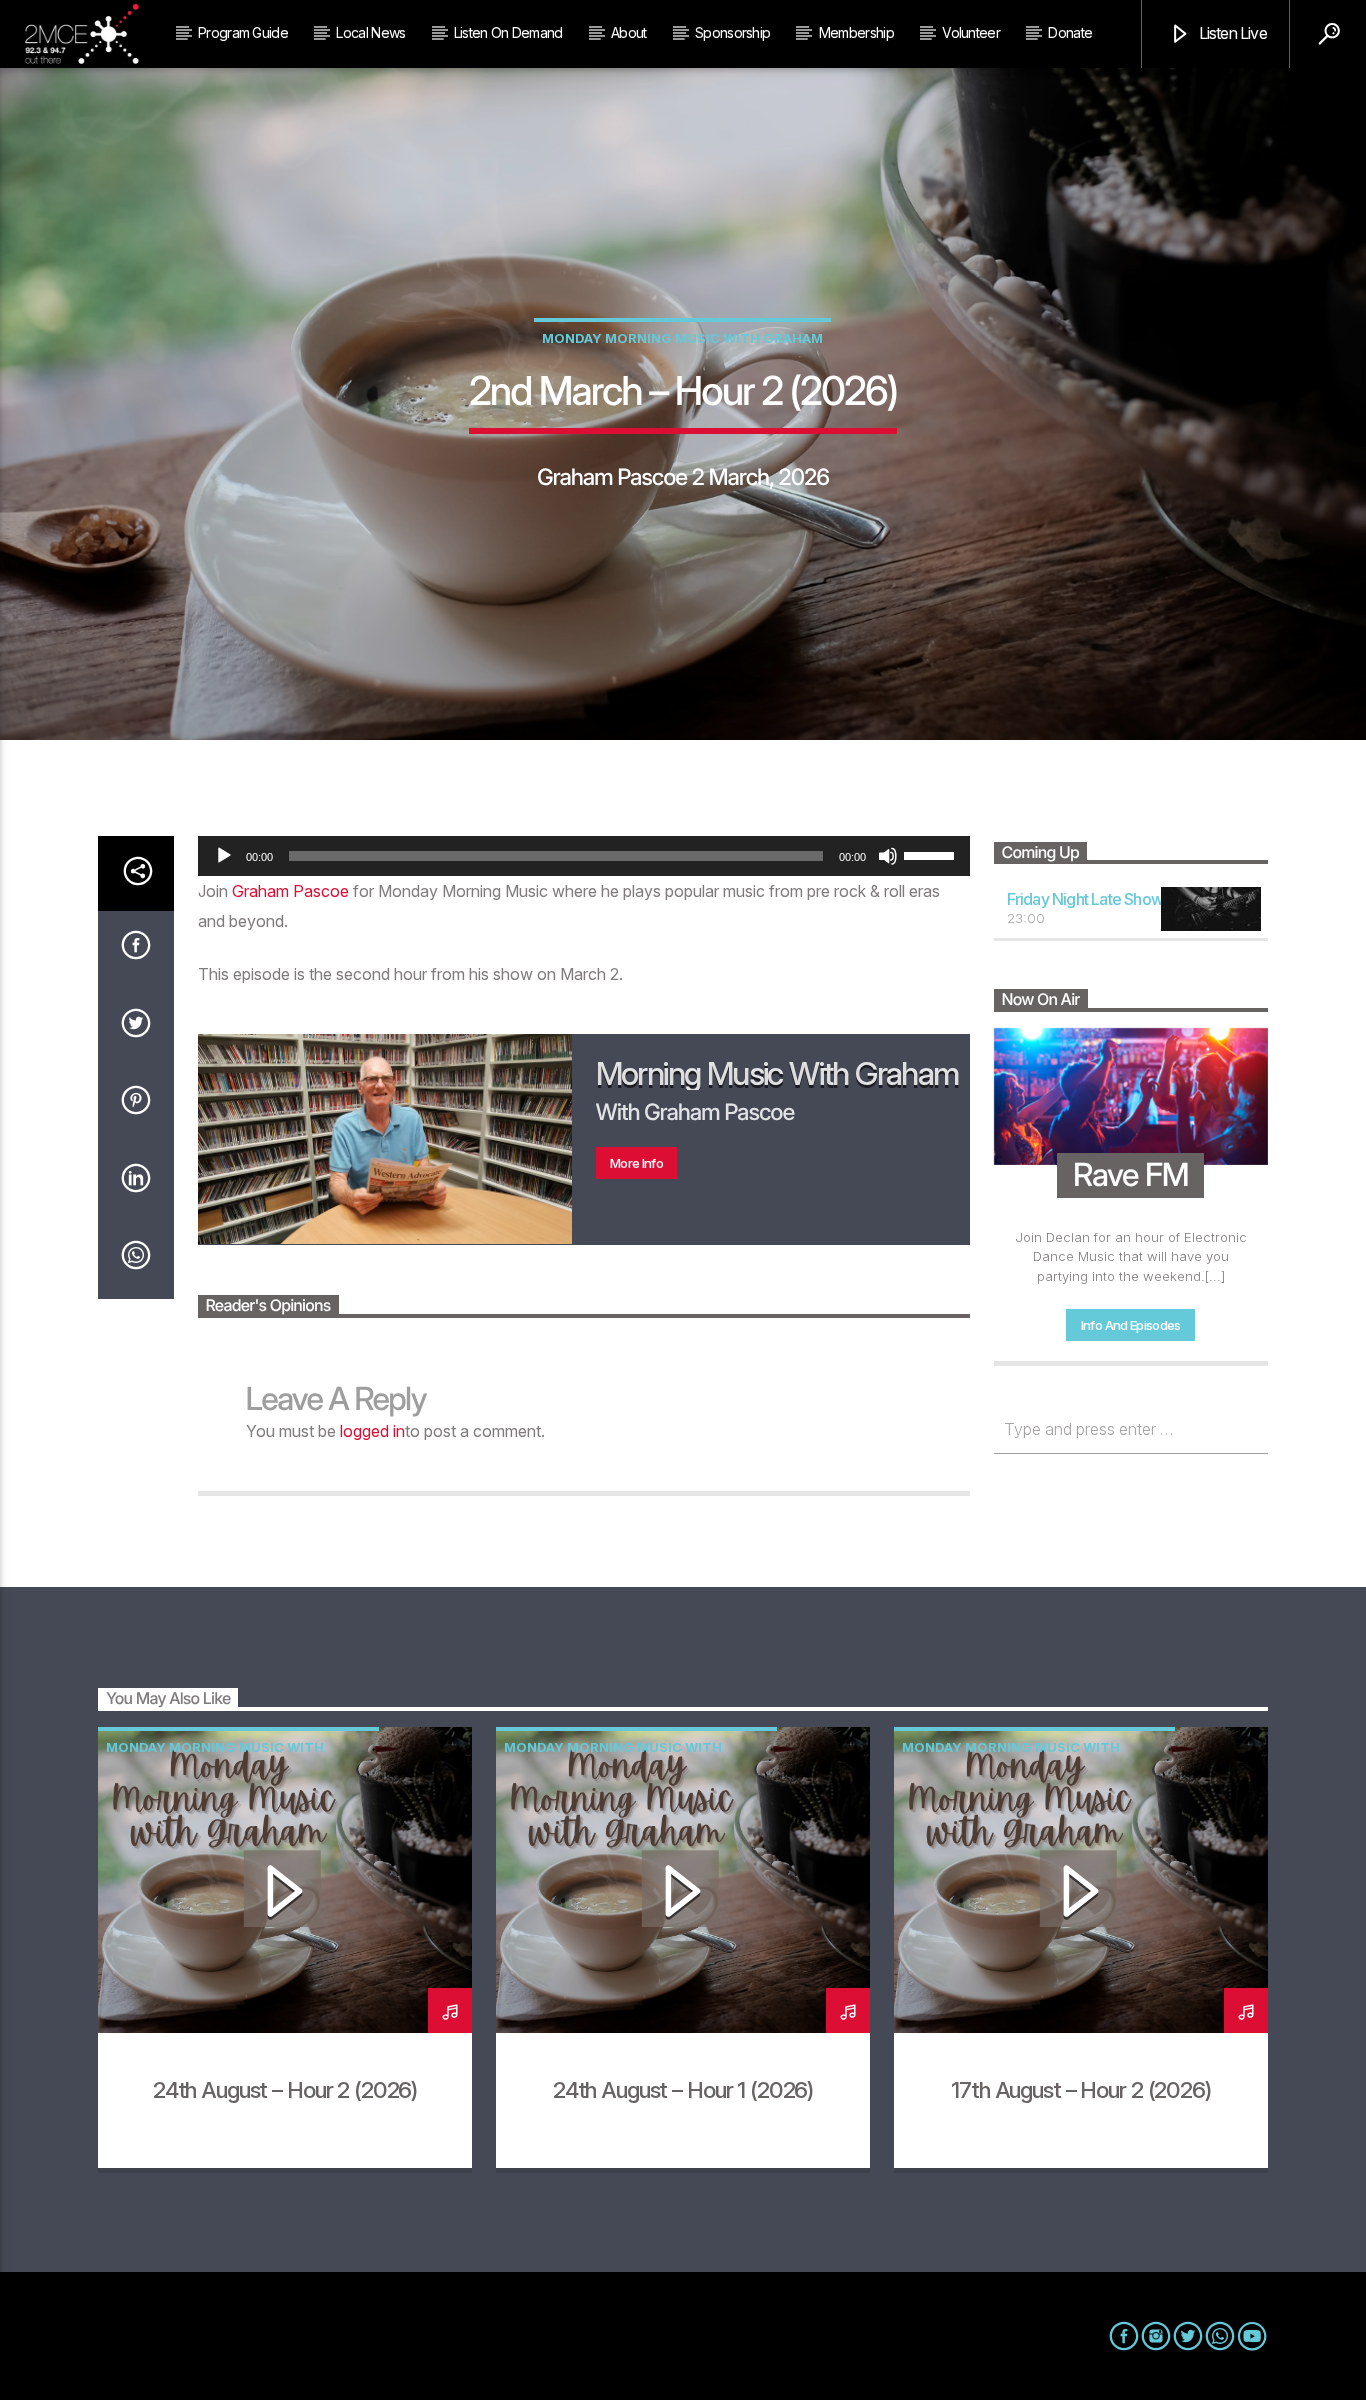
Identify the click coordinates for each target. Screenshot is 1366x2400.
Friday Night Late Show (1085, 899)
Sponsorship (732, 32)
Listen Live (1230, 33)
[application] (584, 856)
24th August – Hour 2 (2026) (285, 2089)
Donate (1070, 32)
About (629, 32)
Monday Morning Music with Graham (682, 338)
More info (636, 1163)
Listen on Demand (508, 32)
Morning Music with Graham (777, 1073)
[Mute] (888, 856)
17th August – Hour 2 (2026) (1080, 2089)
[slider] (932, 854)
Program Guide (243, 32)
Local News (370, 32)
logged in (372, 1431)
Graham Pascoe (290, 891)
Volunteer (971, 32)
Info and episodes (1131, 1325)
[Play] (224, 856)
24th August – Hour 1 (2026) (683, 2089)
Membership (856, 32)
